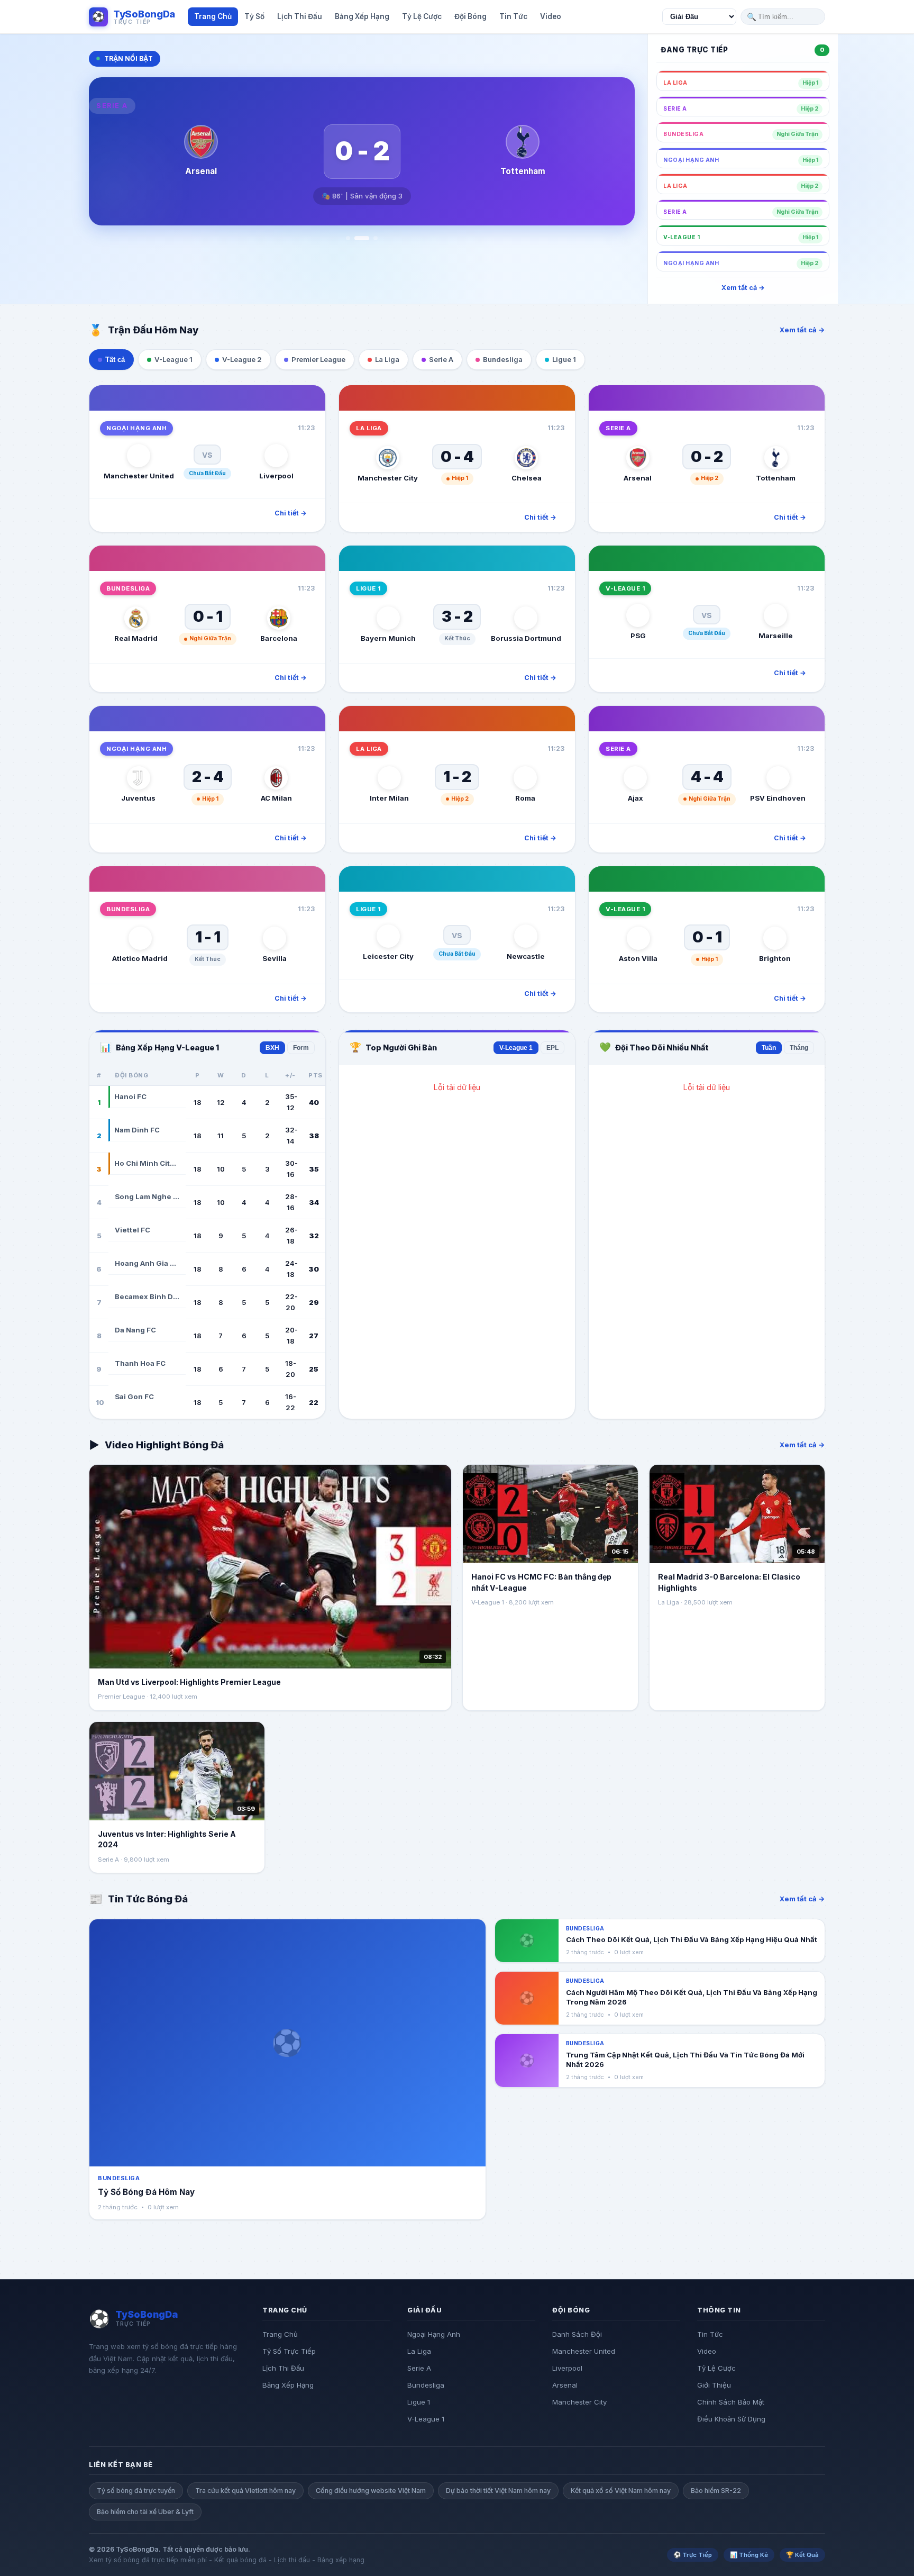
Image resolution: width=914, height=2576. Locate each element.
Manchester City (579, 2402)
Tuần (769, 1048)
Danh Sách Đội (577, 2334)
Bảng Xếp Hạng (288, 2385)
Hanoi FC (130, 1096)
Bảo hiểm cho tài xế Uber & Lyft (145, 2512)
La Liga (419, 2351)
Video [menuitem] (551, 16)
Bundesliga (426, 2385)
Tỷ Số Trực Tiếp (289, 2351)
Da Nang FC (135, 1330)
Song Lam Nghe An (147, 1196)
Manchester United (584, 2351)
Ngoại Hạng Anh (434, 2334)
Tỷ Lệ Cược (716, 2368)
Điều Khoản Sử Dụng (731, 2419)
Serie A (419, 2368)
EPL (552, 1048)
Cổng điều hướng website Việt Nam (371, 2491)
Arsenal (565, 2385)
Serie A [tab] (441, 359)
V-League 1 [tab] (173, 359)
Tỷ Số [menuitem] (254, 16)
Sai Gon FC (134, 1396)
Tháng (799, 1048)
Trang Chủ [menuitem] (213, 16)
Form (301, 1048)
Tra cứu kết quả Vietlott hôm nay (245, 2491)
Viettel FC (132, 1230)
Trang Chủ (280, 2334)
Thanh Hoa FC (140, 1363)
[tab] (348, 238)
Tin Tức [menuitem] (513, 16)
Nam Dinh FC (137, 1130)
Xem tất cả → (743, 288)
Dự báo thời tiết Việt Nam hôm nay (498, 2491)
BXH (272, 1048)
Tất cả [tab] (115, 360)
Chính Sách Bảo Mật (731, 2402)
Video (707, 2351)
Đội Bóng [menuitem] (470, 16)
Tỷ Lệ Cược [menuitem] (422, 16)
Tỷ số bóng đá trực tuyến (136, 2491)
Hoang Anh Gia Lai (147, 1263)
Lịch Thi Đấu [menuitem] (300, 16)
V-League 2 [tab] (242, 359)
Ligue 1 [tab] (564, 359)
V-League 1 (516, 1048)
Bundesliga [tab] (503, 359)
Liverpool (567, 2368)
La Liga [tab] (387, 359)
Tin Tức (710, 2334)
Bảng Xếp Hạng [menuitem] (362, 16)
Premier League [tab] (318, 359)
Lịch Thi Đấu (283, 2368)
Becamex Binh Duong (147, 1296)
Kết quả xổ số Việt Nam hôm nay (621, 2491)
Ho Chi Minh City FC (147, 1163)
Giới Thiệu (714, 2385)
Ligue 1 (419, 2402)
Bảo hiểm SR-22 (716, 2491)
